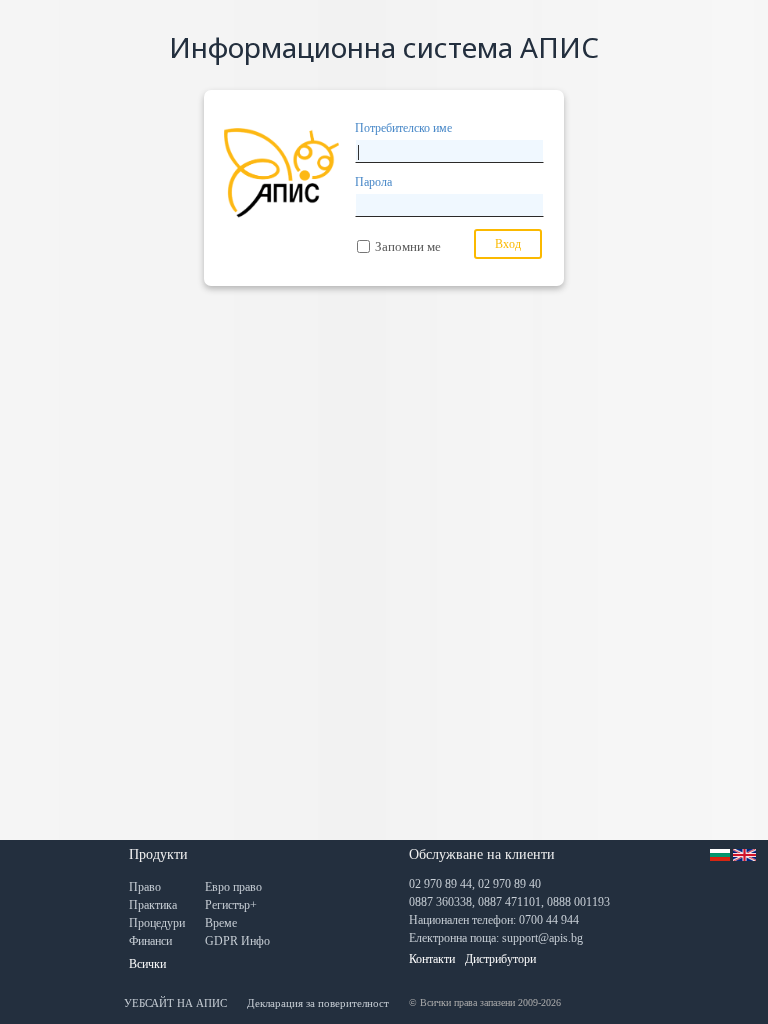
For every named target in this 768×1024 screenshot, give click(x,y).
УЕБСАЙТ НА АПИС (175, 1003)
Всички (147, 964)
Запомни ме (408, 246)
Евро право (233, 887)
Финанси (150, 941)
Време (221, 923)
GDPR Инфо (237, 941)
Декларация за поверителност (318, 1003)
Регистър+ (231, 905)
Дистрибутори (500, 959)
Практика (153, 905)
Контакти (432, 959)
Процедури (157, 923)
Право (145, 887)
